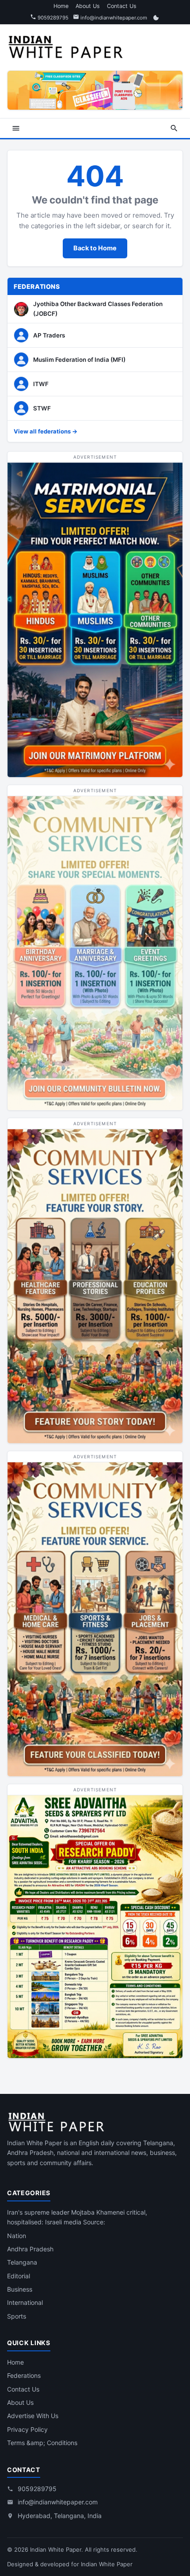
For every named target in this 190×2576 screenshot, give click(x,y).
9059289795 (52, 18)
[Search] (174, 128)
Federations (24, 2375)
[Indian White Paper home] (69, 46)
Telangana (22, 2262)
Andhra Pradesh (30, 2249)
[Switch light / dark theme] (156, 18)
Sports (17, 2316)
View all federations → (46, 431)
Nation (17, 2236)
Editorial (19, 2276)
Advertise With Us (33, 2416)
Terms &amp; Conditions (42, 2443)
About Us (88, 6)
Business (20, 2289)
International (25, 2302)
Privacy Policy (27, 2429)
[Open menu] (16, 128)
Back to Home (95, 248)
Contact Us (122, 6)
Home (61, 6)
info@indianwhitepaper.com (113, 18)
